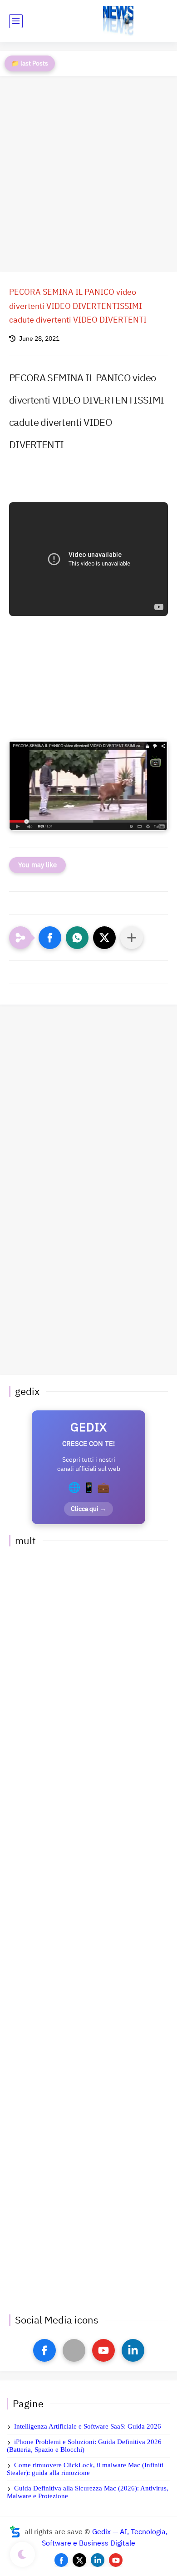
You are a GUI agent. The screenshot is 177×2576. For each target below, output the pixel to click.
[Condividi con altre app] (132, 938)
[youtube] (103, 2350)
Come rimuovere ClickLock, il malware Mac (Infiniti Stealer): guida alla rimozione (85, 2469)
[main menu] (16, 21)
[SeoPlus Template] (15, 2532)
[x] (74, 2350)
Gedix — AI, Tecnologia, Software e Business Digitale (105, 2538)
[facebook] (44, 2350)
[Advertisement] (88, 174)
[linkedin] (133, 2350)
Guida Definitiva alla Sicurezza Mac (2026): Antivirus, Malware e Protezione (88, 2492)
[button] (50, 938)
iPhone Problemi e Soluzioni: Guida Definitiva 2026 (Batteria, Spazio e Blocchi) (84, 2446)
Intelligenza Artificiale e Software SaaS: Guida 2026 (88, 2426)
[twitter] (79, 2560)
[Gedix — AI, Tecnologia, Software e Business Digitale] (118, 21)
